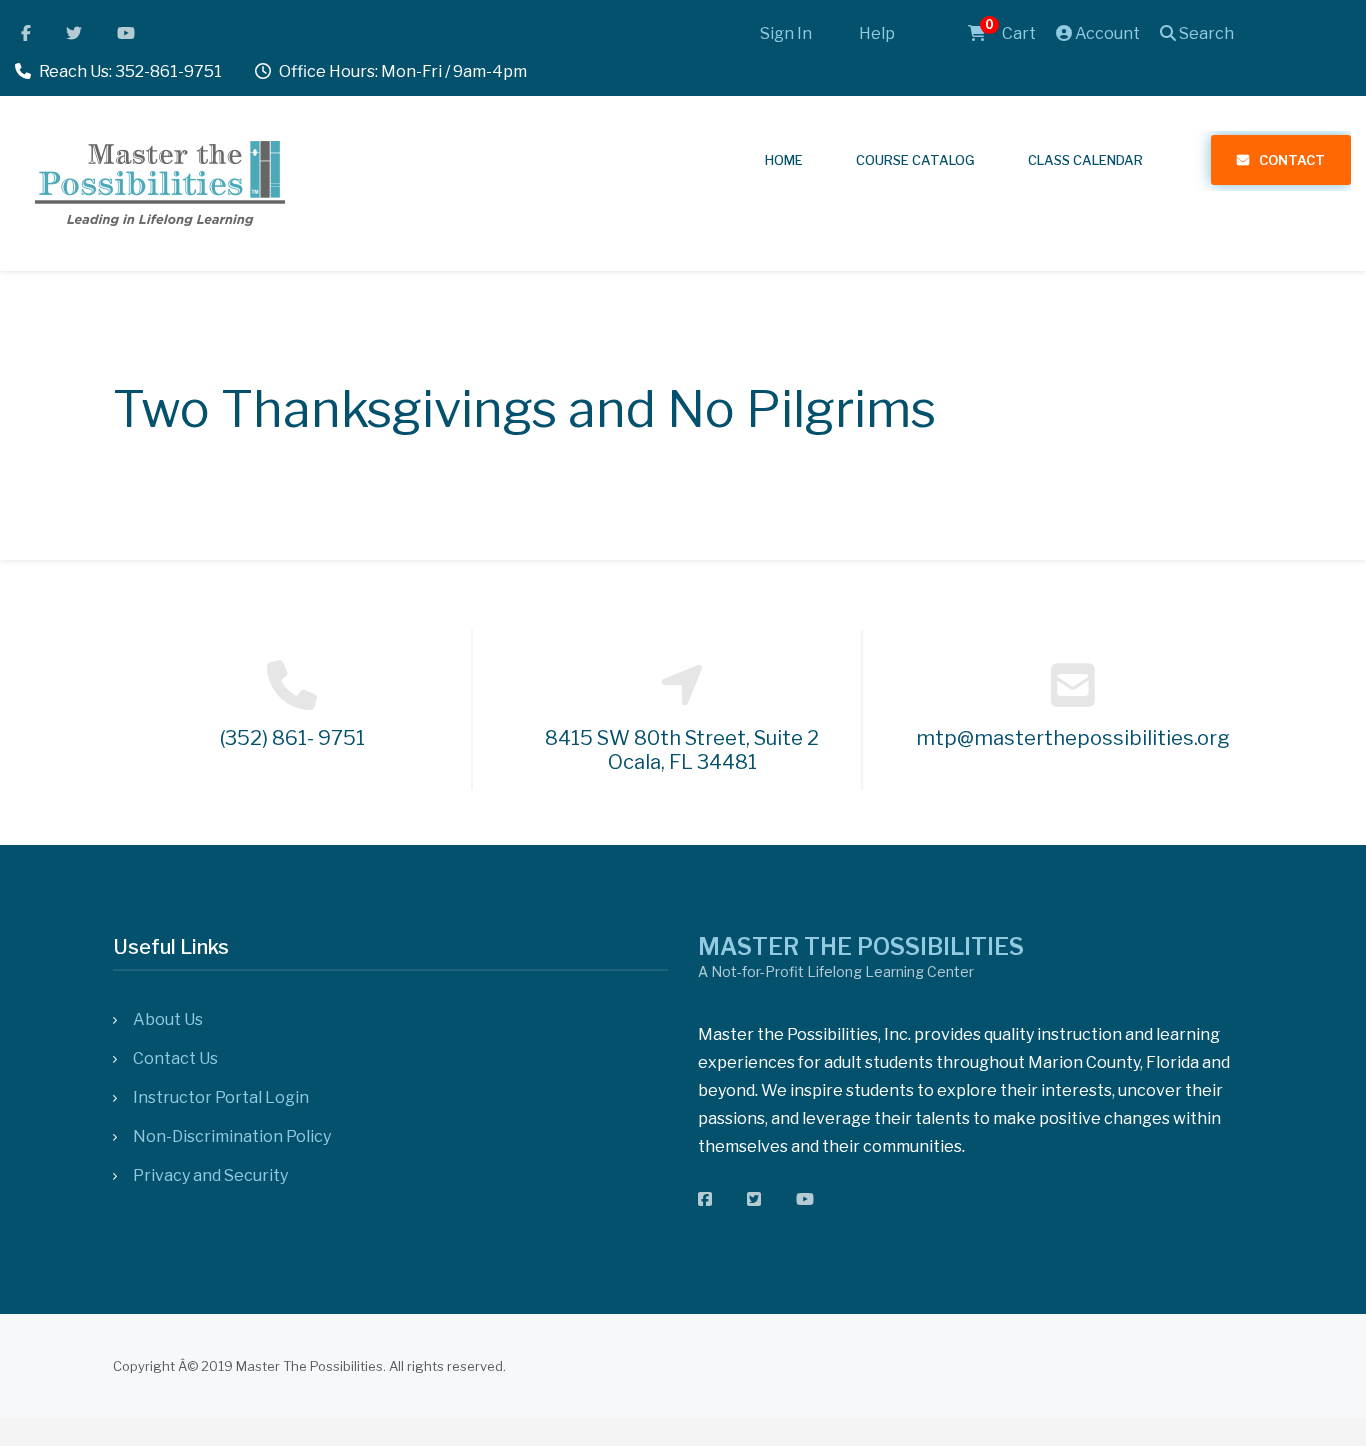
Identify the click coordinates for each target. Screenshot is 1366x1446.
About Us (168, 1019)
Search (1205, 33)
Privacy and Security (210, 1175)
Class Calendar (1085, 160)
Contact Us (175, 1058)
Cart (1010, 33)
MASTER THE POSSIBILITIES (861, 947)
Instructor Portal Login (221, 1097)
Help (877, 33)
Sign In (786, 33)
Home (784, 160)
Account (1106, 33)
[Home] (160, 180)
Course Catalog (915, 160)
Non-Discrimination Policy (232, 1136)
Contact (1292, 160)
